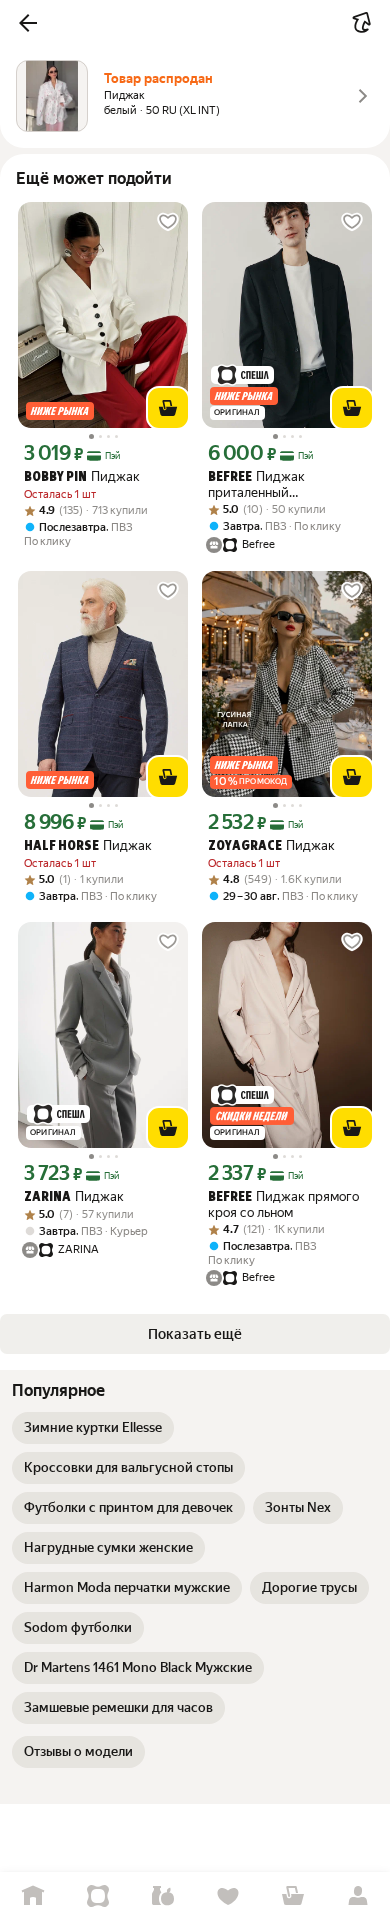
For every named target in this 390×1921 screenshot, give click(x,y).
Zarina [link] (47, 1197)
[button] (28, 23)
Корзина (292, 1896)
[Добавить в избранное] (168, 222)
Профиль (357, 1896)
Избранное (227, 1896)
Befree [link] (230, 477)
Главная (32, 1896)
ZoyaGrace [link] (245, 846)
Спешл (97, 1896)
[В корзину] (168, 408)
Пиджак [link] (82, 476)
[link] (93, 1428)
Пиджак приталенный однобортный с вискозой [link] (284, 484)
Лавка (162, 1896)
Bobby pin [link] (55, 477)
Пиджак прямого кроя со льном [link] (283, 1204)
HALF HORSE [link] (61, 846)
